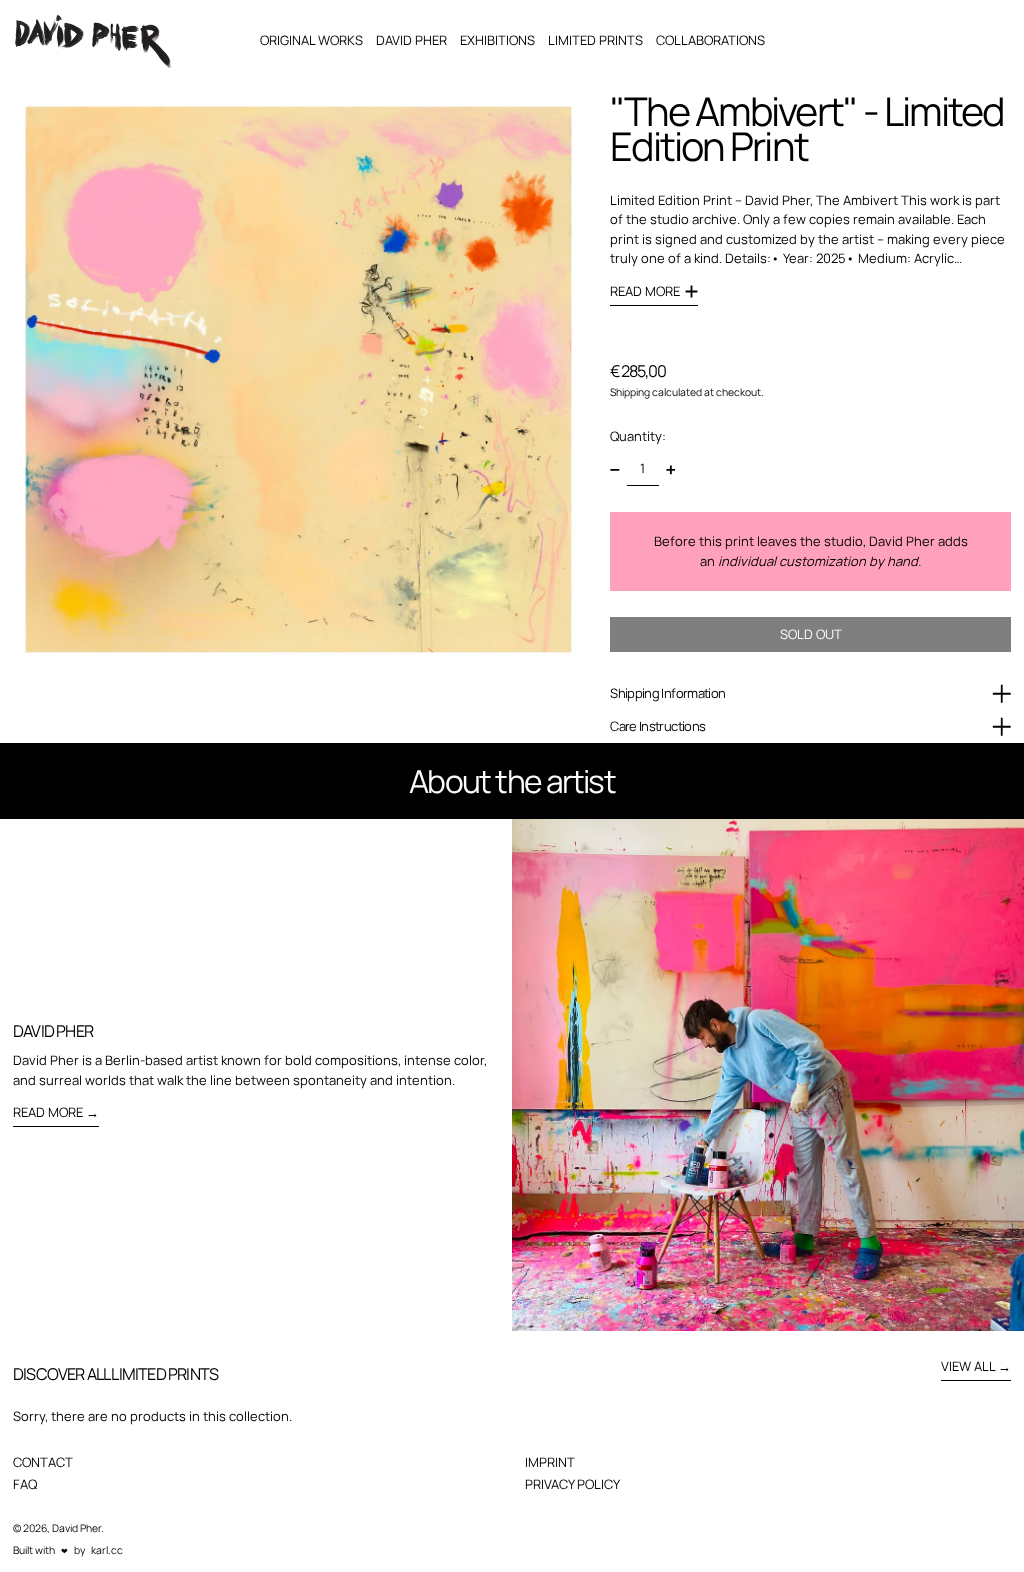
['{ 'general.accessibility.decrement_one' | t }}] (615, 469)
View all (968, 1366)
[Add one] (670, 469)
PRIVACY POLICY (572, 1484)
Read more (48, 1112)
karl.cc (107, 1550)
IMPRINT (550, 1462)
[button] (298, 379)
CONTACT (43, 1462)
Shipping (630, 392)
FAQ (25, 1484)
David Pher (76, 1528)
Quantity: (638, 436)
